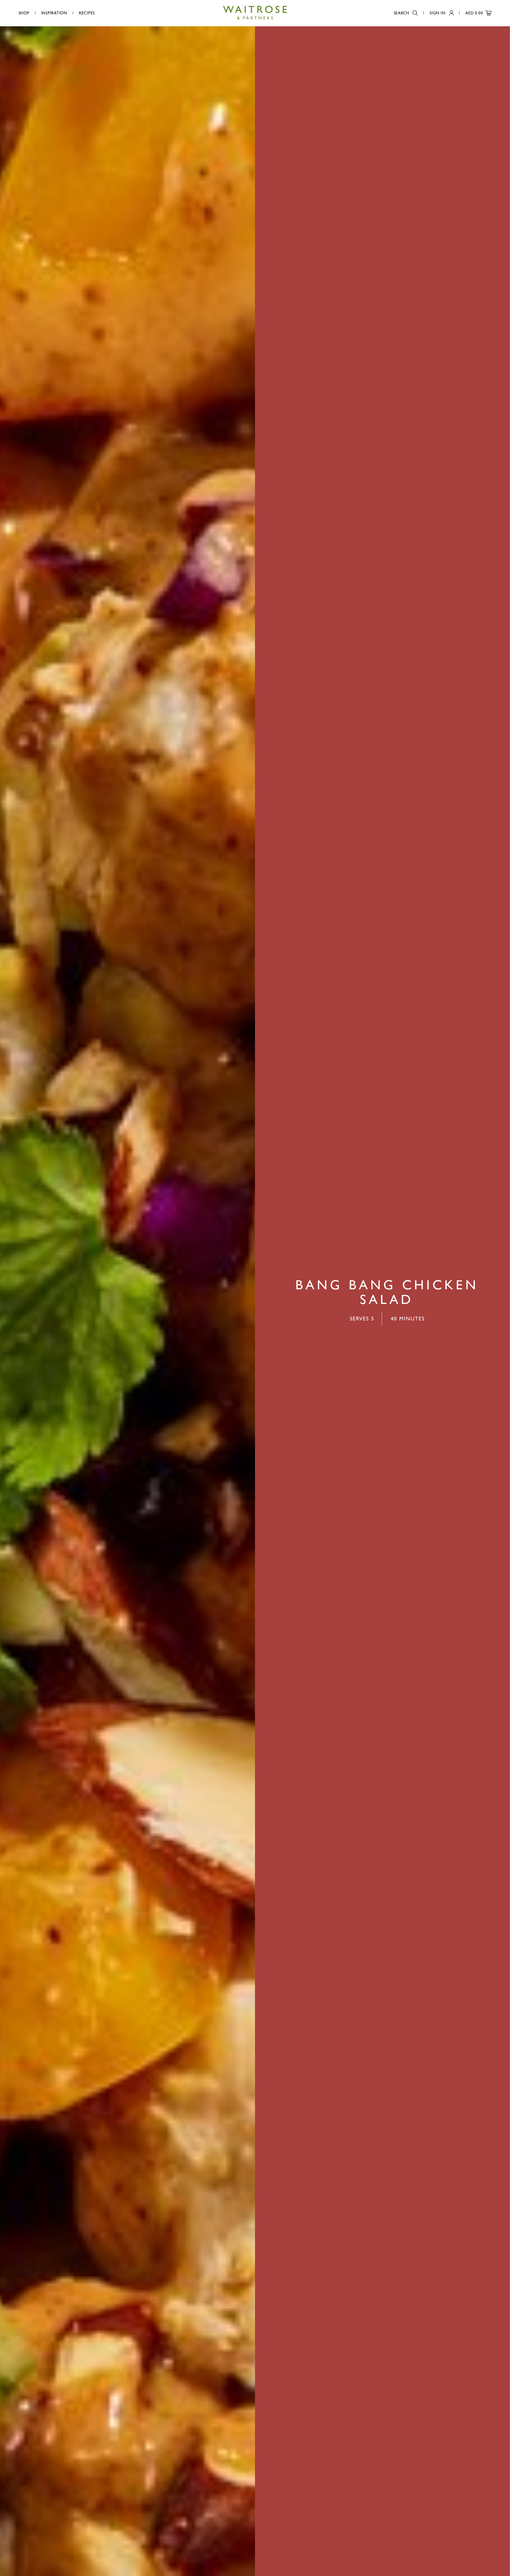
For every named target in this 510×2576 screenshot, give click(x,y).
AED (474, 13)
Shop (24, 13)
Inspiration (54, 13)
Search (402, 13)
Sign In (437, 13)
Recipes (87, 13)
